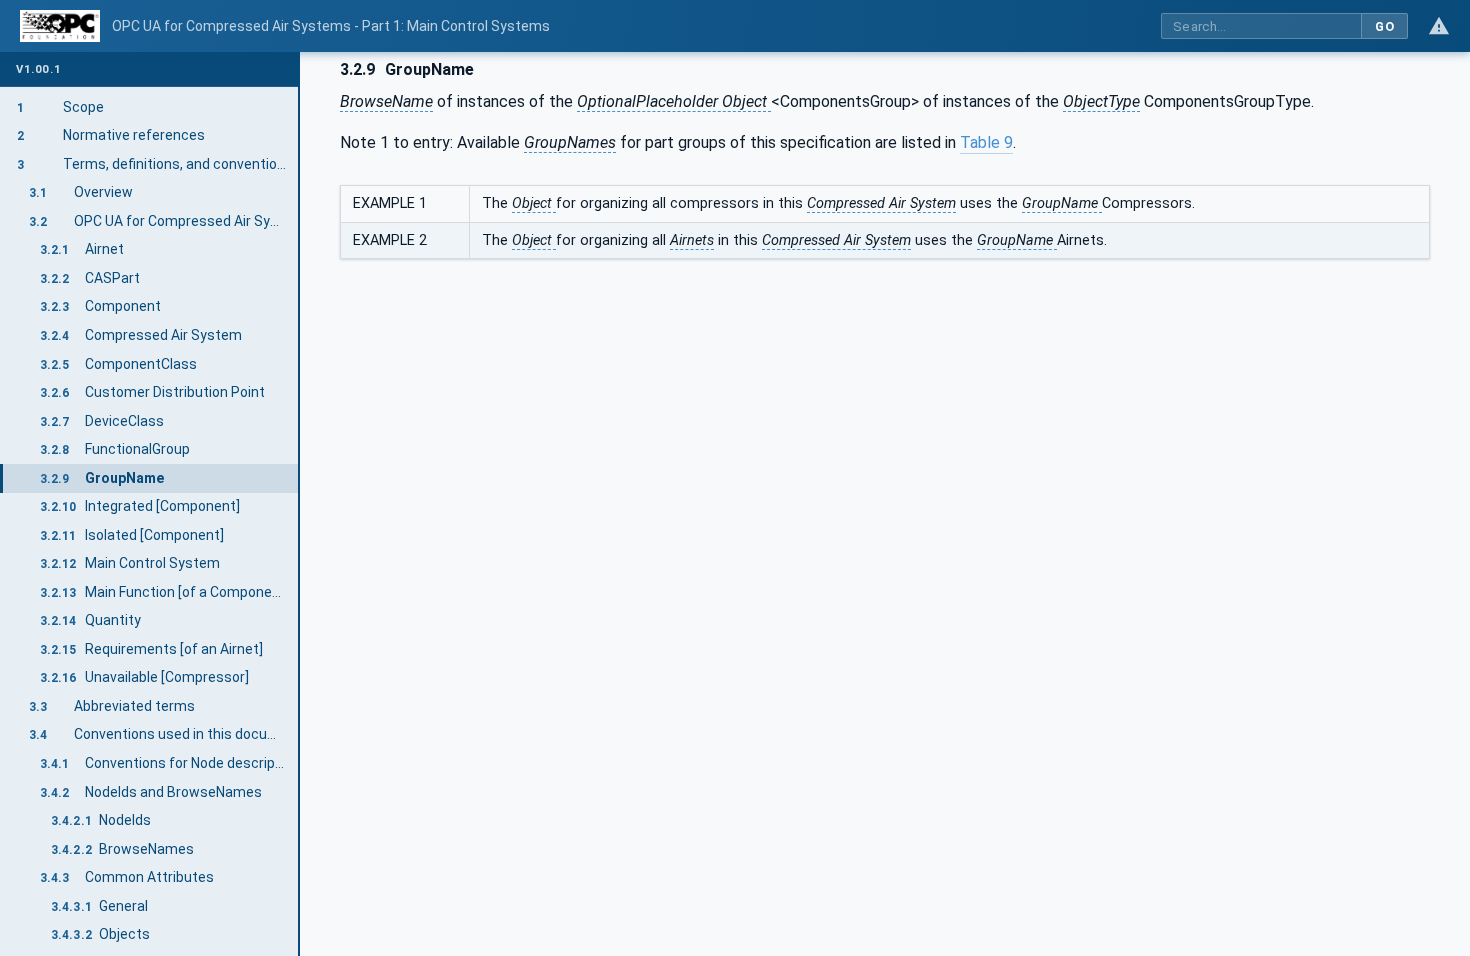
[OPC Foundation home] (60, 26)
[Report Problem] (1439, 26)
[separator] (300, 504)
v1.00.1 (38, 69)
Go (1384, 26)
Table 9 (986, 142)
